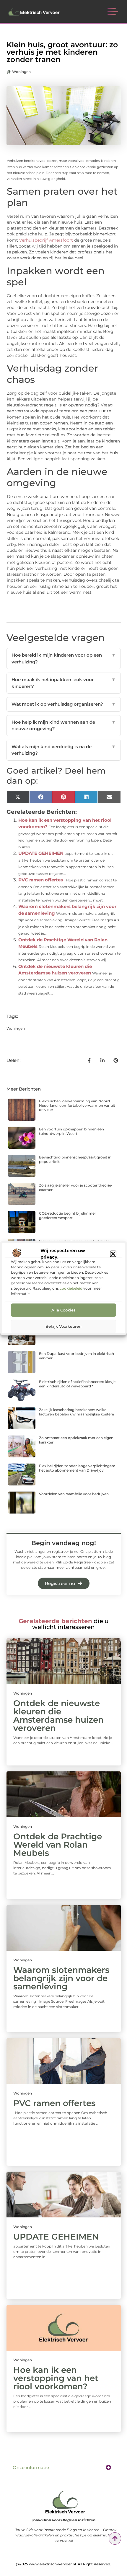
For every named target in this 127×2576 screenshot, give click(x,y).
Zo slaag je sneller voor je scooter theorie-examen (76, 1187)
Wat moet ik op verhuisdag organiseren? (64, 704)
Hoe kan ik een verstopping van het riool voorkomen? (56, 2378)
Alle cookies (63, 1310)
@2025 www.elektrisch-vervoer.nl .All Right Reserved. (63, 2564)
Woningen (21, 72)
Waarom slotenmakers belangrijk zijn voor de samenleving (61, 1978)
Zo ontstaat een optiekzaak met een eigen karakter (76, 1440)
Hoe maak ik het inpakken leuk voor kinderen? (64, 683)
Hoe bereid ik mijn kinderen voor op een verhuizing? (64, 658)
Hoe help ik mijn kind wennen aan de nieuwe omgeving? (64, 725)
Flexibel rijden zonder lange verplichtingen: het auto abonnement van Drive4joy (77, 1468)
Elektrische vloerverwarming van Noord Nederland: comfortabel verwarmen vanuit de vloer (77, 1105)
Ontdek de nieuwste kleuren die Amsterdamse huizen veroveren (58, 1716)
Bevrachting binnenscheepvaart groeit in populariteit (75, 1159)
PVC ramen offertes (41, 880)
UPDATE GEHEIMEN (41, 853)
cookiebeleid (71, 1288)
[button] (113, 1254)
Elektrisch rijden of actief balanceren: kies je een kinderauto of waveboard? (77, 1384)
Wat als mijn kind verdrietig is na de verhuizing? (64, 750)
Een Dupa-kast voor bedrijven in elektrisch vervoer (76, 1356)
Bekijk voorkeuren (63, 1326)
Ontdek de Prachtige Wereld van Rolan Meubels (58, 1845)
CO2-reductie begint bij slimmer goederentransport (67, 1215)
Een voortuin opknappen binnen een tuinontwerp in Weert (71, 1131)
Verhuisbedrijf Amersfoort (46, 240)
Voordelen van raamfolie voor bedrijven (74, 1494)
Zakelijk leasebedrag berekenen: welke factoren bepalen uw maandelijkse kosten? (77, 1412)
